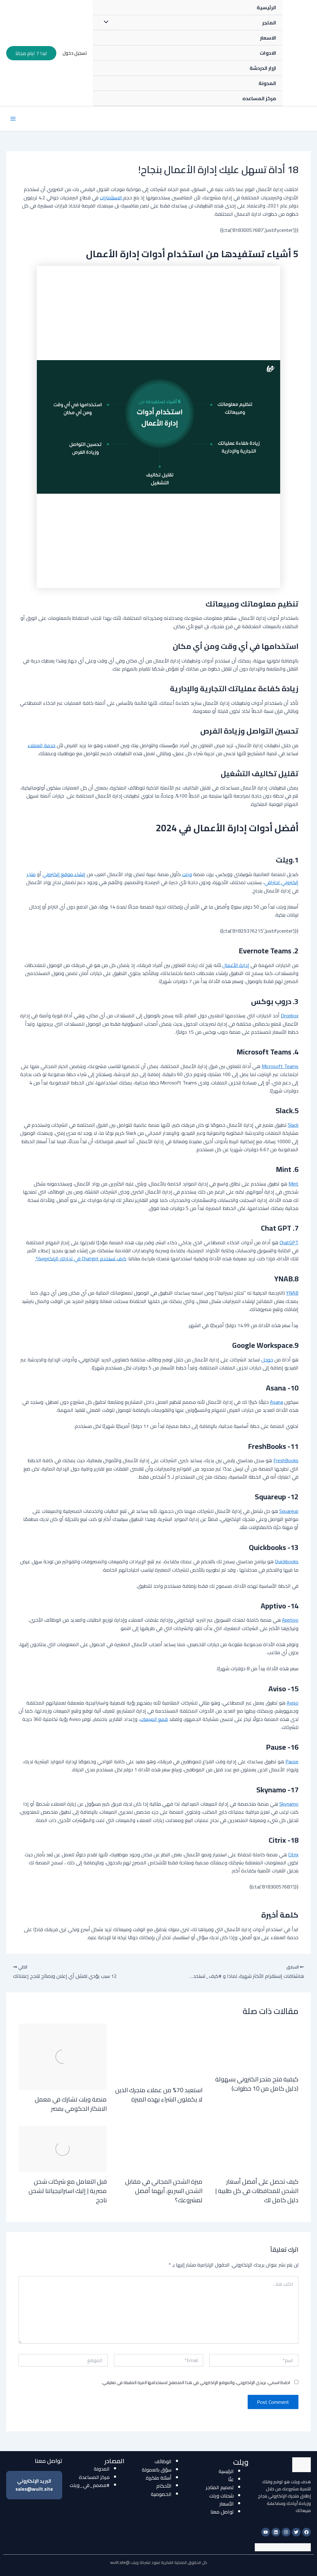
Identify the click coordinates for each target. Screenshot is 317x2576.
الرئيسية (266, 7)
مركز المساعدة (94, 2477)
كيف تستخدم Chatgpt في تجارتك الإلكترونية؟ (80, 1258)
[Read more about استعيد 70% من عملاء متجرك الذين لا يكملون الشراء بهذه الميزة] (159, 2051)
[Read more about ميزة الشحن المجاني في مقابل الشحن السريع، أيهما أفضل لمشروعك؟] (159, 2148)
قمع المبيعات (154, 1719)
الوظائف (163, 2461)
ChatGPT (289, 1242)
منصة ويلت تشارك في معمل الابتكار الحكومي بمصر (71, 2104)
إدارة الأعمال (236, 965)
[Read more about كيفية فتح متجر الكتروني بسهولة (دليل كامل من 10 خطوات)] (254, 2046)
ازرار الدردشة (263, 68)
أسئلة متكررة (159, 2478)
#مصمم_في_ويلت (90, 2485)
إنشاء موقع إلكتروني (64, 874)
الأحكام (164, 2486)
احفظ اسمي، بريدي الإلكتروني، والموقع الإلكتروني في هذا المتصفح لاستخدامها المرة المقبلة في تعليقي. (196, 2382)
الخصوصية (161, 2494)
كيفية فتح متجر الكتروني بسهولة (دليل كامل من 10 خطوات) (257, 2084)
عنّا (231, 2479)
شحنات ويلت (221, 2496)
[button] (31, 53)
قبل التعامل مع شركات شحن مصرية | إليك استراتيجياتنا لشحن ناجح (68, 2191)
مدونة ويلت (289, 53)
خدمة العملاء (41, 745)
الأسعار (227, 2504)
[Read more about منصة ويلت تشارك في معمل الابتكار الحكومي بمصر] (63, 2056)
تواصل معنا (222, 2512)
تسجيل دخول (75, 53)
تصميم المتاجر (220, 2487)
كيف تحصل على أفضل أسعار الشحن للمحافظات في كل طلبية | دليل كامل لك (257, 2191)
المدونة (267, 83)
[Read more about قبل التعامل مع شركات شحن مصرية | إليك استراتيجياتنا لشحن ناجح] (63, 2148)
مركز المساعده (259, 98)
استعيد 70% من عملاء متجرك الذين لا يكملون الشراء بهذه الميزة (159, 2095)
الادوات (268, 53)
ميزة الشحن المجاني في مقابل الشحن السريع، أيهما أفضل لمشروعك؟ (164, 2191)
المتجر (269, 23)
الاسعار (268, 38)
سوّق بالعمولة (157, 2470)
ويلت (187, 874)
